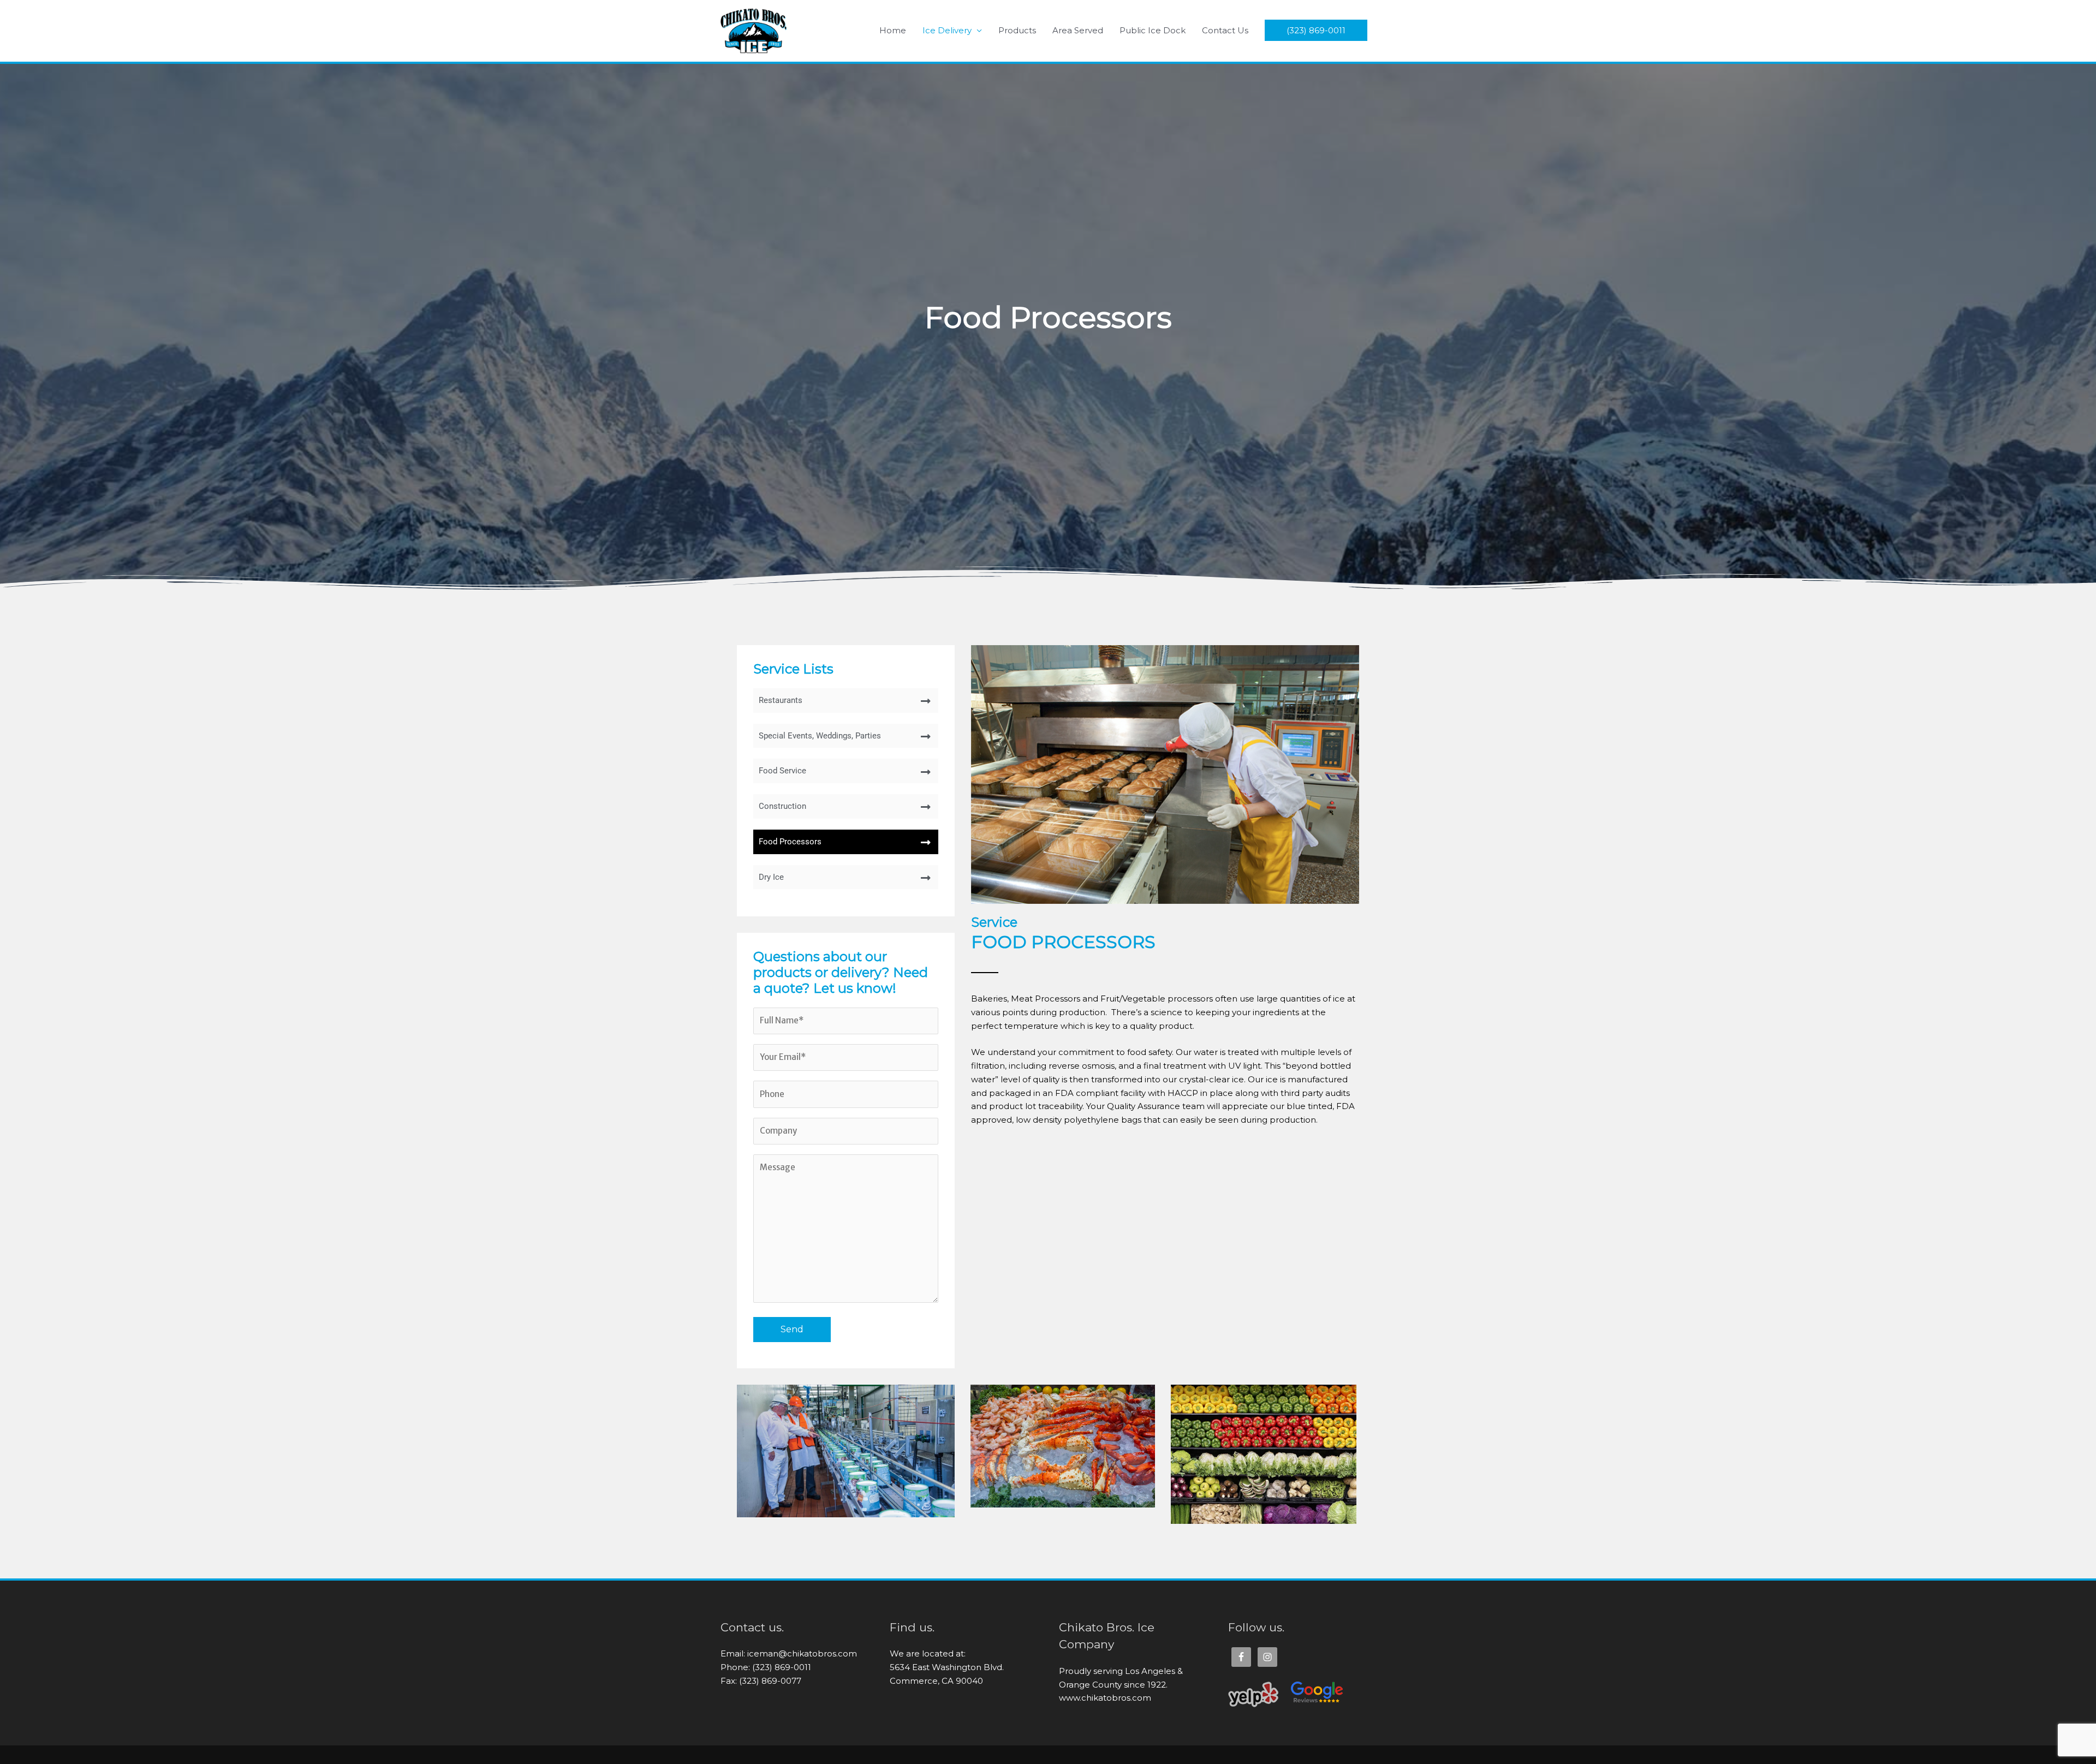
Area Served (1078, 30)
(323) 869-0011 (1316, 30)
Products (1017, 30)
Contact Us (1225, 30)
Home (893, 30)
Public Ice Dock (1153, 30)
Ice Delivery (947, 30)
